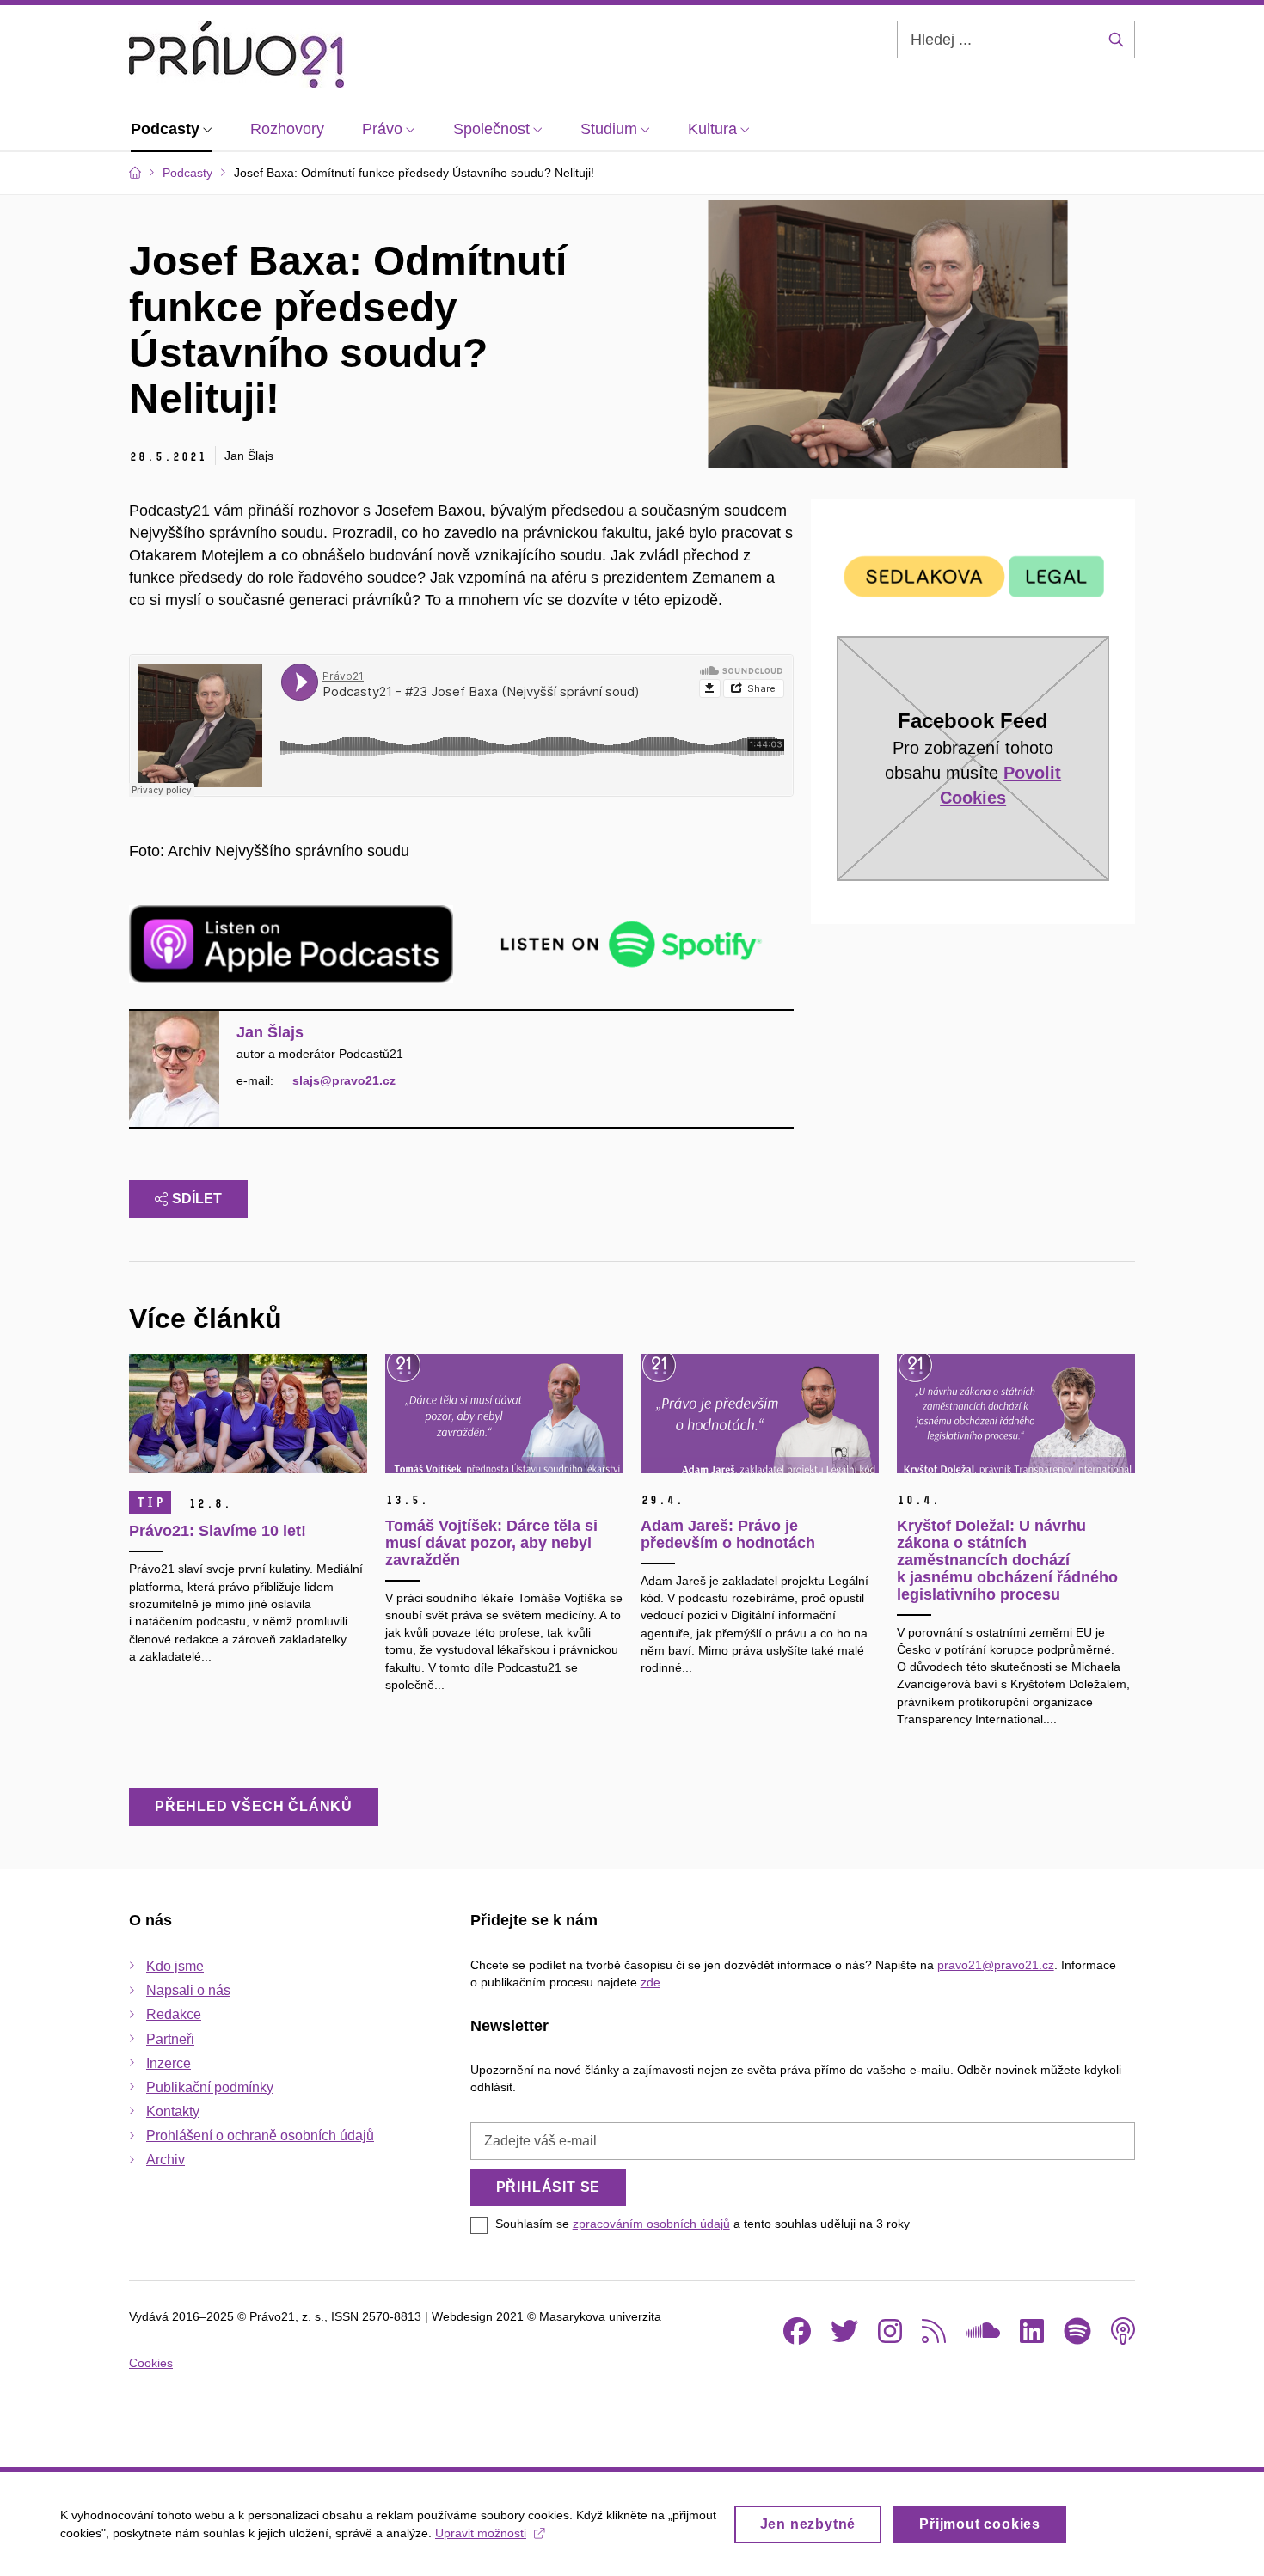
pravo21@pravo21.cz (996, 1965)
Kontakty (173, 2111)
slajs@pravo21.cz (344, 1080)
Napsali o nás (188, 1990)
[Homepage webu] (236, 54)
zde (650, 1982)
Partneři (170, 2039)
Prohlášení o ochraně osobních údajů (260, 2135)
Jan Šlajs (270, 1032)
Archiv (166, 2160)
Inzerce (169, 2063)
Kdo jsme (175, 1966)
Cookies (151, 2363)
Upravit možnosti (481, 2533)
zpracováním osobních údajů (651, 2224)
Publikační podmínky (210, 2087)
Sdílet (197, 1199)
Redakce (174, 2014)
